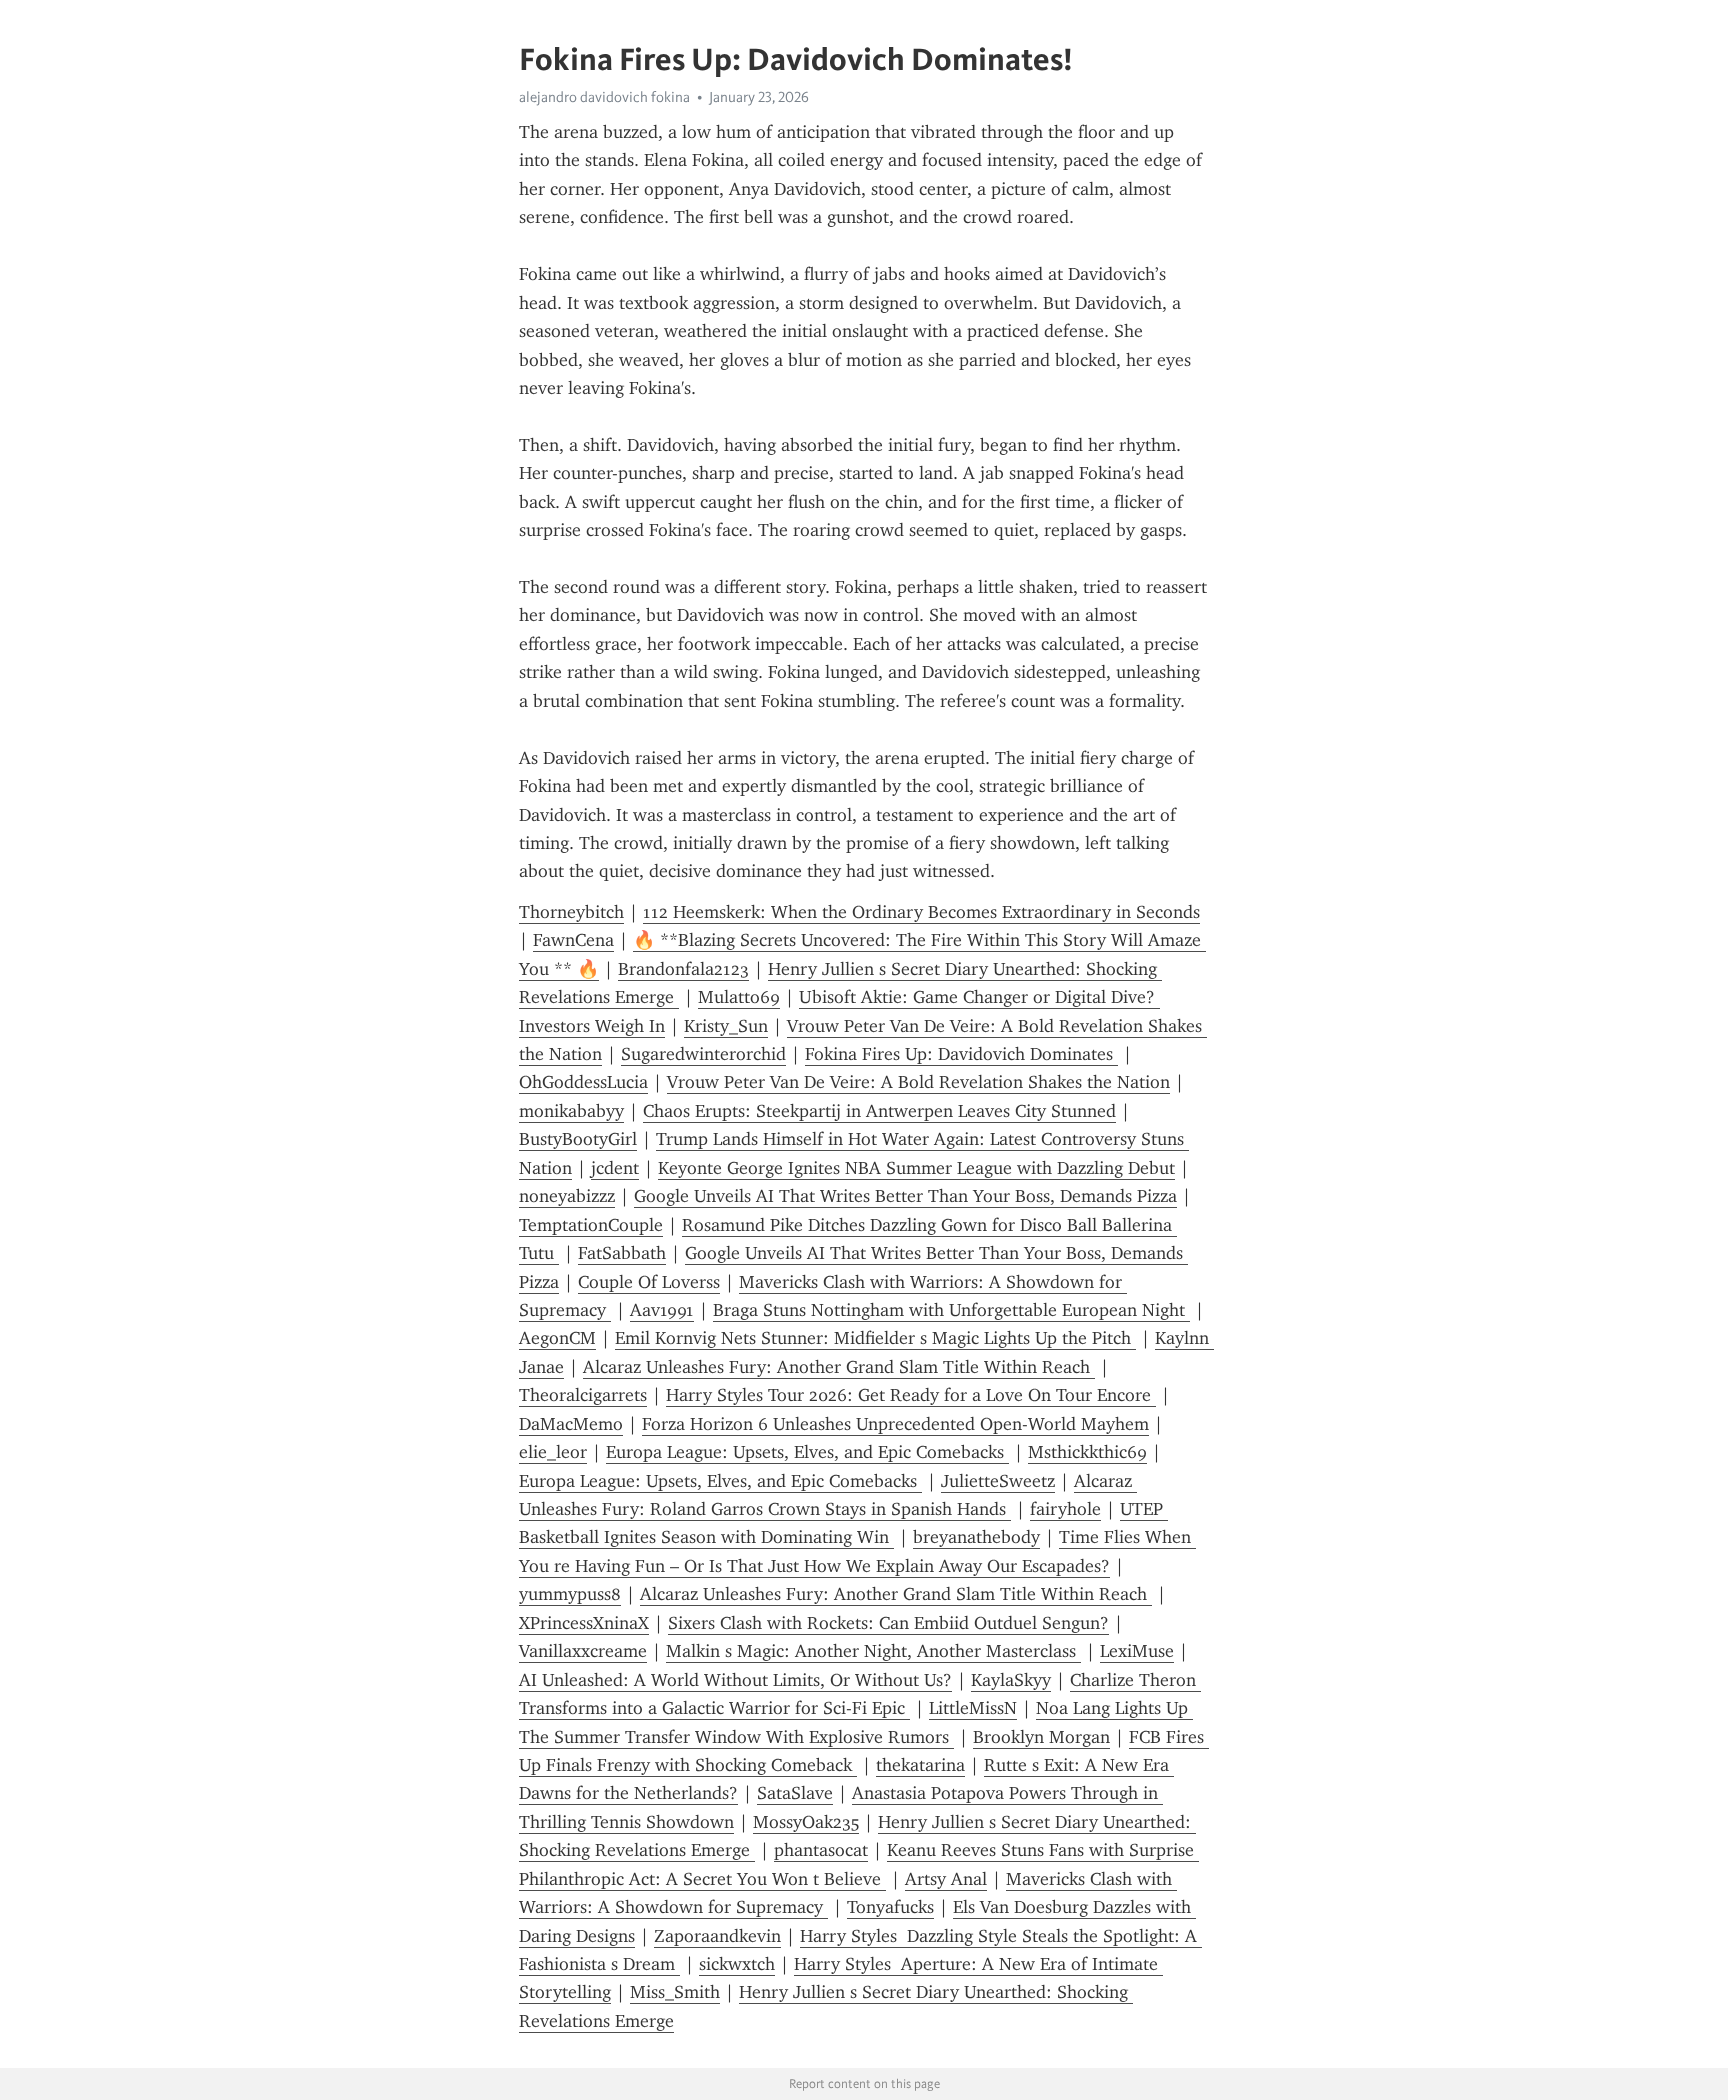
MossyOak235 (806, 1822)
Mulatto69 (739, 997)
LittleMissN (973, 1708)
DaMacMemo (571, 1424)
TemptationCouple (591, 1225)
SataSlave (795, 1793)
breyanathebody (976, 1537)
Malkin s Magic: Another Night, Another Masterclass (873, 1651)
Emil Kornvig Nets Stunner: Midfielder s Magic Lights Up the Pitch (875, 1338)
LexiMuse (1137, 1651)
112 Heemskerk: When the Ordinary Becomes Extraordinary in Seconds (921, 912)
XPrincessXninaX (584, 1623)
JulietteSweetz (998, 1481)
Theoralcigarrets (583, 1395)
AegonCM (557, 1338)
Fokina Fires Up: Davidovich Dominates (961, 1054)
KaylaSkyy (1011, 1680)
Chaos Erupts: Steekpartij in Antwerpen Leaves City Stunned (879, 1111)
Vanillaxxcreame (583, 1651)
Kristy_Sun (726, 1026)
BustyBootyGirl (578, 1139)
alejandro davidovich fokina (604, 97)
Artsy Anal (946, 1879)
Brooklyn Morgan (1041, 1737)
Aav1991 (662, 1310)
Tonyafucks (890, 1907)
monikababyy (571, 1111)
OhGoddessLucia (583, 1082)
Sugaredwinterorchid (703, 1054)
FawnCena (573, 940)
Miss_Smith (675, 1992)
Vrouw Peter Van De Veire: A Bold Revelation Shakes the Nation (918, 1082)
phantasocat (821, 1850)
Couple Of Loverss (649, 1282)
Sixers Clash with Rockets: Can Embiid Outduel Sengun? (888, 1623)
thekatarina (920, 1765)
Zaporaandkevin (717, 1936)
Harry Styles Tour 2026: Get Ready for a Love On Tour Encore (911, 1395)
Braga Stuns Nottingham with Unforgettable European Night (951, 1310)
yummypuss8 (570, 1594)
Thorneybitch (571, 912)
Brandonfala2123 (683, 969)
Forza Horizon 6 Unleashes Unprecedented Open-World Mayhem (895, 1424)
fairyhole (1065, 1509)
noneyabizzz (567, 1196)
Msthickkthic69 (1087, 1452)
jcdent (615, 1168)
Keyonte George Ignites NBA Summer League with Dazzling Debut (916, 1168)
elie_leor (553, 1452)
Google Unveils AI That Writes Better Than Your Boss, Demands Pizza (905, 1196)
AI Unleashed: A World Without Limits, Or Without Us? (735, 1680)
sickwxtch (737, 1964)
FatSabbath (622, 1253)
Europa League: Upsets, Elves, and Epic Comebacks (807, 1452)
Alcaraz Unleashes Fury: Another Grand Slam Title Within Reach (839, 1367)
